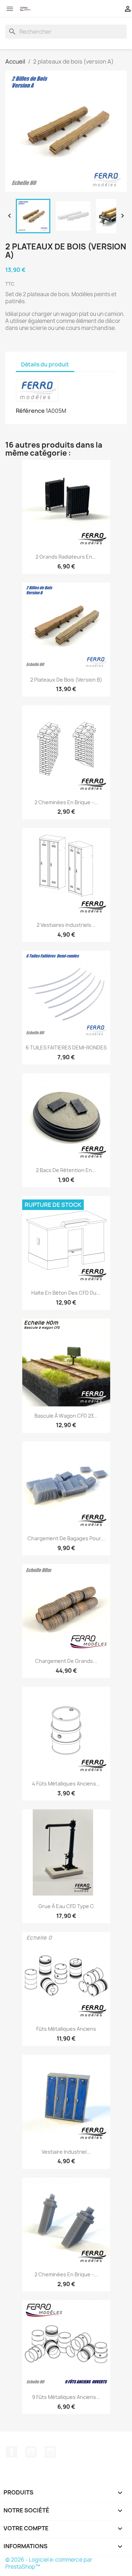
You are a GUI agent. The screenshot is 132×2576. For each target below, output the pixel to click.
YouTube (31, 2452)
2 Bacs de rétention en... (66, 1170)
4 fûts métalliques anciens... (66, 1784)
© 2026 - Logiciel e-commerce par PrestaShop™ (49, 2563)
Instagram (50, 2452)
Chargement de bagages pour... (66, 1538)
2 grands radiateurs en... (66, 557)
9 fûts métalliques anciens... (66, 2397)
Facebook (12, 2452)
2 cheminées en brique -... (66, 802)
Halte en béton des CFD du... (66, 1293)
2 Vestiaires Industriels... (66, 925)
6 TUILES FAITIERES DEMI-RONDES (66, 1048)
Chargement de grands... (66, 1661)
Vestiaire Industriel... (66, 2152)
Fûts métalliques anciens (66, 2029)
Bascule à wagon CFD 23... (66, 1416)
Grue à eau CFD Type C (66, 1906)
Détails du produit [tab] (45, 365)
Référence (30, 411)
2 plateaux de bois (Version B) (66, 680)
